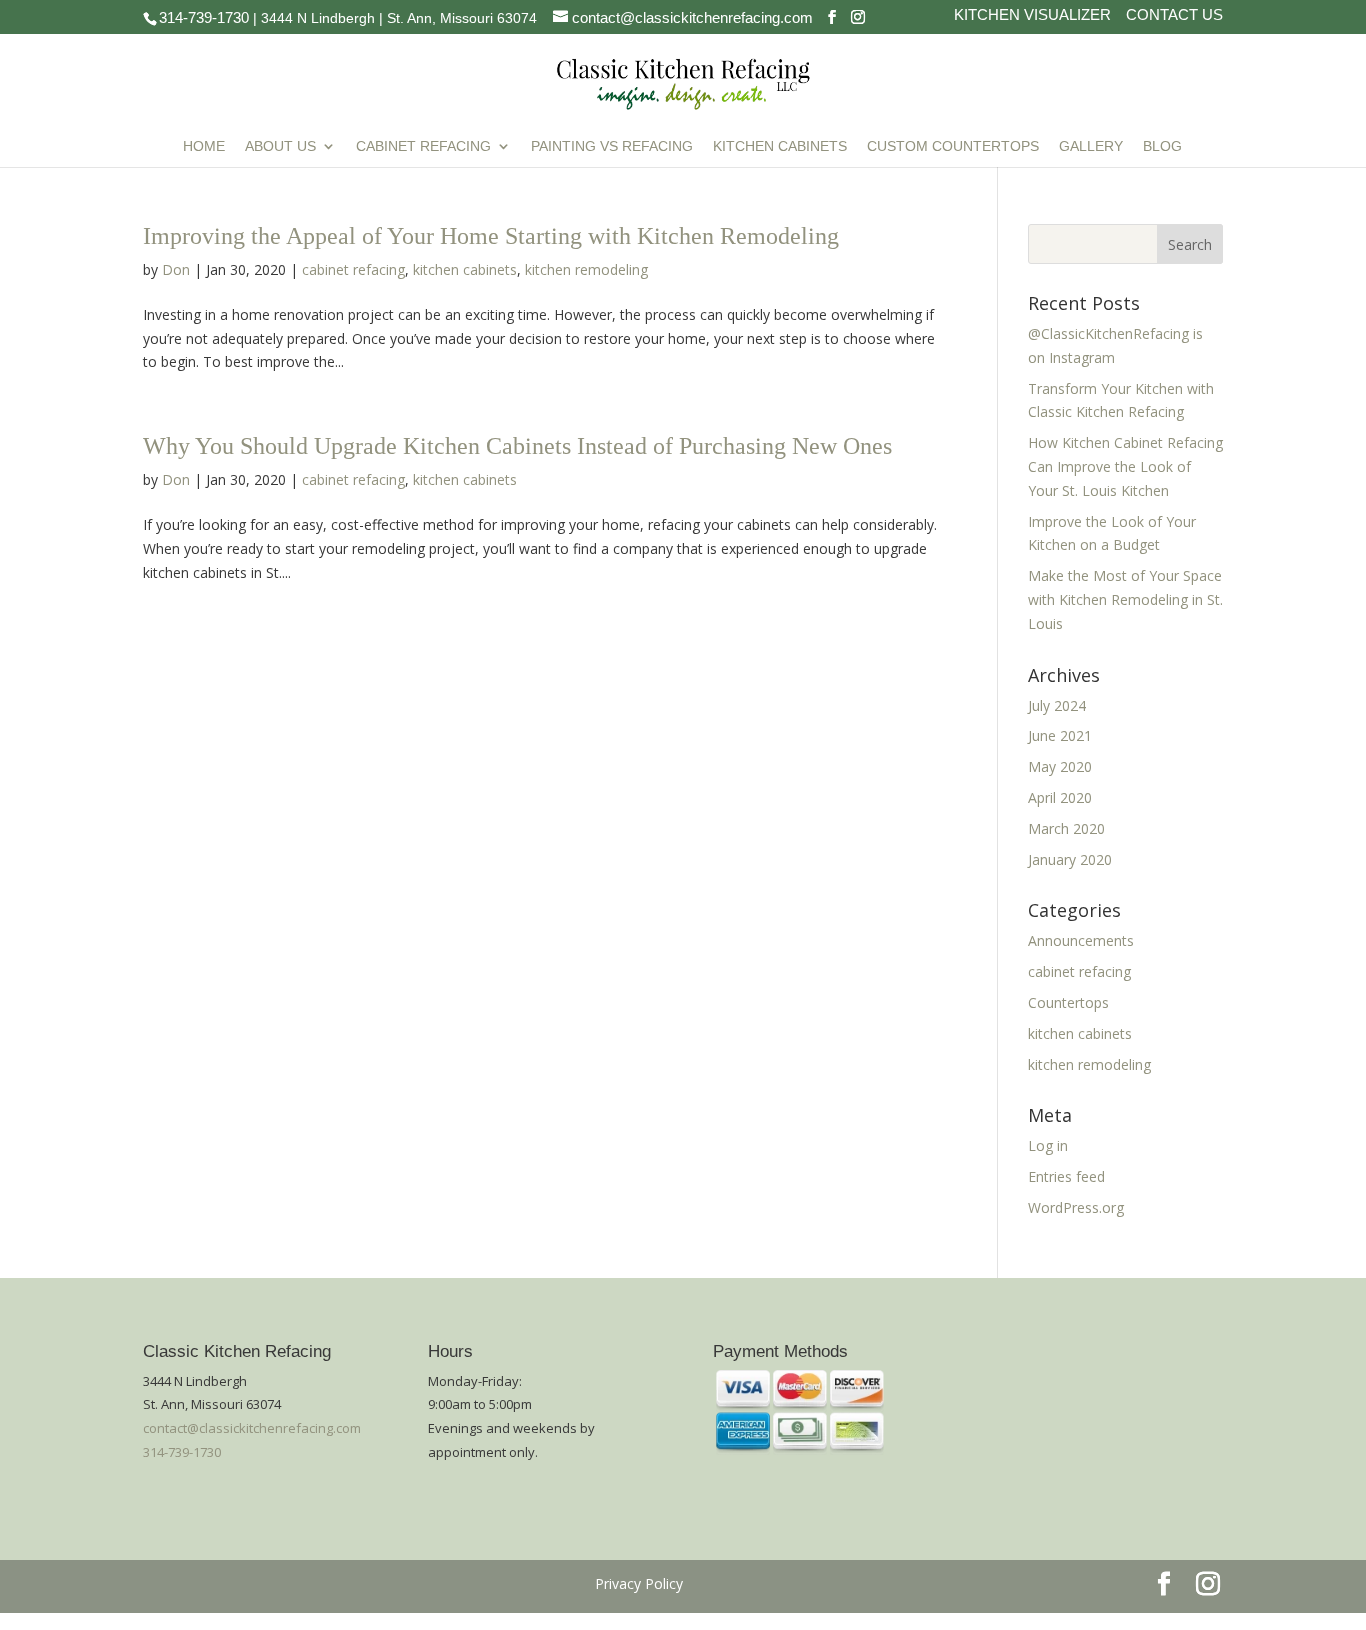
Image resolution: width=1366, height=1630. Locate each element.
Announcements (1081, 940)
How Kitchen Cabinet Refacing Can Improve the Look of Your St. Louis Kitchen (1125, 466)
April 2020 (1060, 797)
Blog (1162, 146)
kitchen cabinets (465, 269)
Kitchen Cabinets (780, 146)
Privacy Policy (639, 1583)
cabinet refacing (353, 269)
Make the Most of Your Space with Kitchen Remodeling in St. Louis (1125, 599)
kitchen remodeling (586, 269)
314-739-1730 (204, 17)
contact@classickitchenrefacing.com (252, 1428)
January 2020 (1070, 859)
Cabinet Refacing (423, 146)
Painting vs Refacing (612, 146)
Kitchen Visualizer (1032, 16)
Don (176, 269)
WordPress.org (1076, 1207)
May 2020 (1060, 766)
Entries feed (1066, 1176)
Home (204, 146)
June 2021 (1060, 735)
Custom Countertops (953, 146)
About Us (280, 146)
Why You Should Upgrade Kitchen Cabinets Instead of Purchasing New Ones (517, 446)
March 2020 (1066, 828)
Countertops (1068, 1002)
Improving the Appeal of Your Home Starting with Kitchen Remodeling (491, 236)
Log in (1048, 1145)
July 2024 (1057, 705)
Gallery (1091, 146)
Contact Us (1174, 16)
